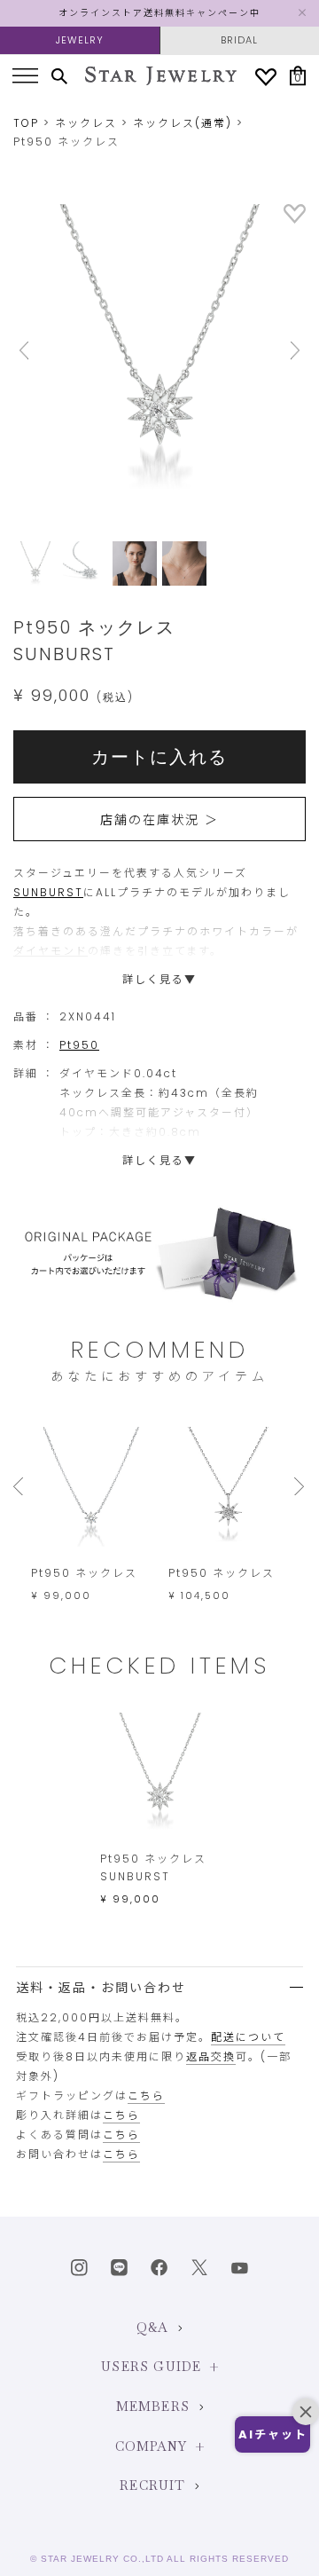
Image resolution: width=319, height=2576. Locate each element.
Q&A (153, 2328)
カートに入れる (159, 757)
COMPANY (151, 2446)
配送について (248, 2037)
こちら (146, 2095)
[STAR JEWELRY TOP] (161, 76)
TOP (26, 123)
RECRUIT (152, 2485)
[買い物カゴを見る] (298, 76)
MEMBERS (153, 2407)
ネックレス (86, 123)
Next (284, 351)
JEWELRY (80, 40)
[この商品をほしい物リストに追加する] (295, 220)
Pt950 (79, 1045)
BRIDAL (239, 40)
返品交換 (211, 2056)
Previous (35, 351)
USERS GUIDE (151, 2367)
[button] (272, 2434)
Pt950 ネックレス (84, 1573)
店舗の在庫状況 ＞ (159, 820)
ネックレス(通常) (183, 123)
